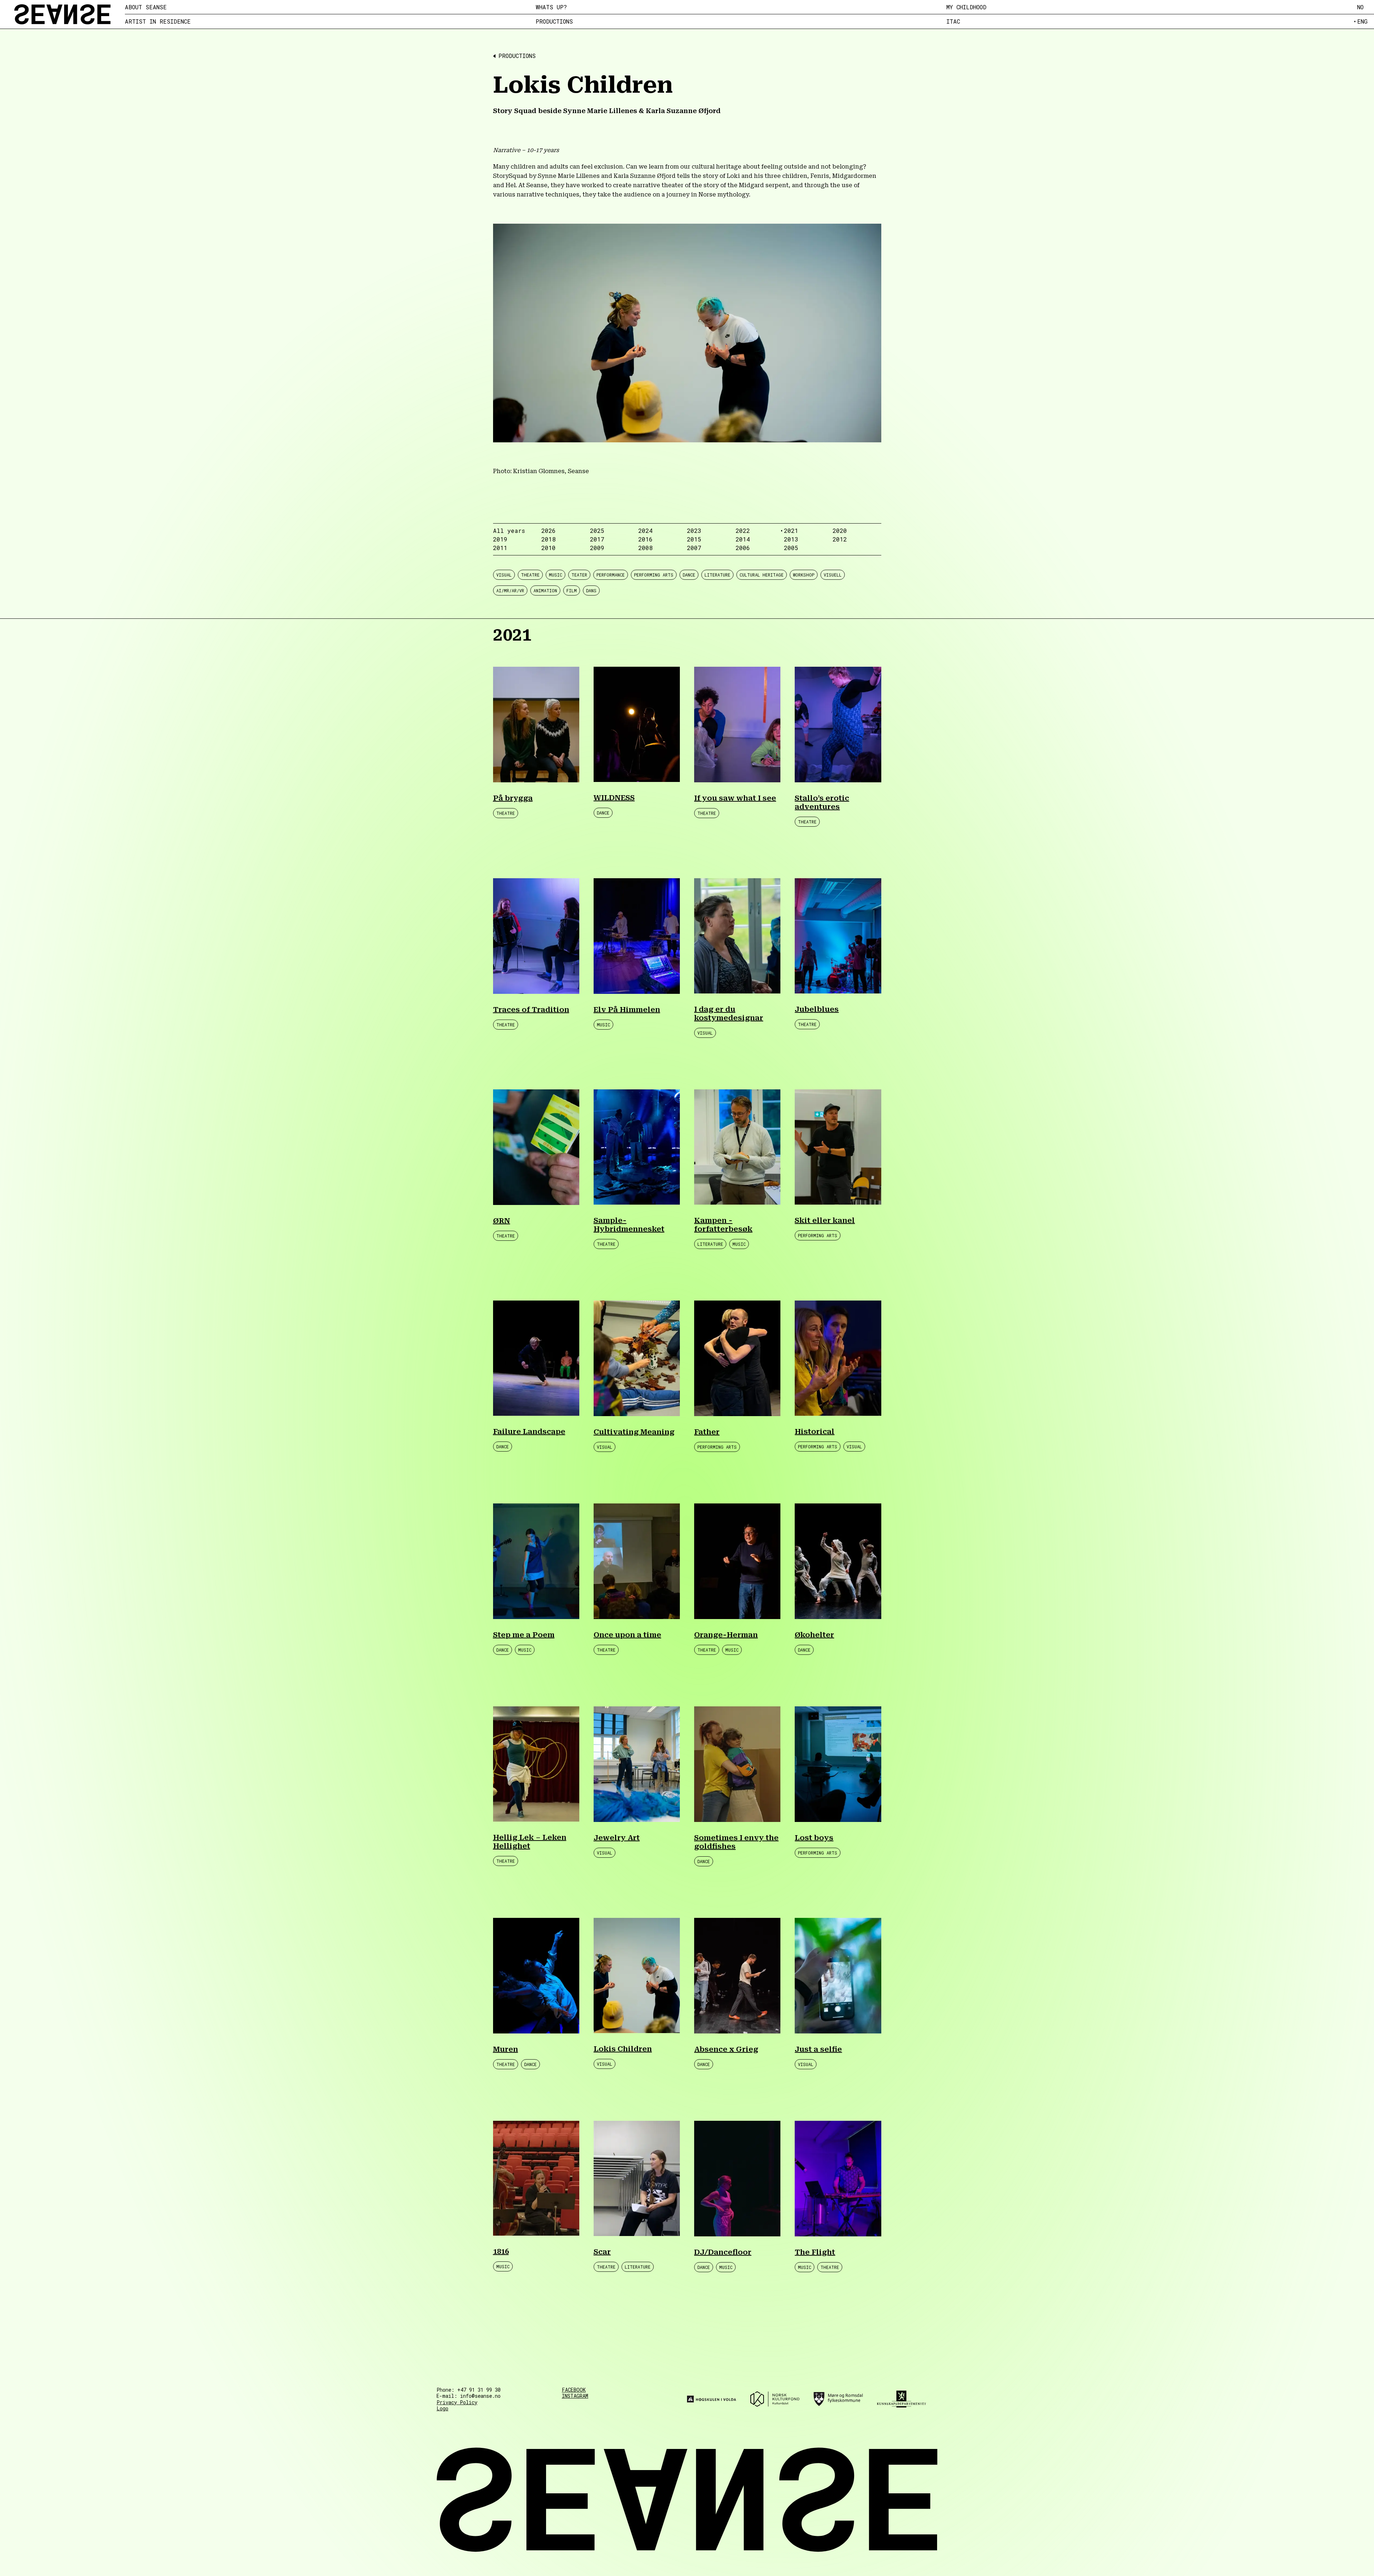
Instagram (575, 2396)
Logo (442, 2408)
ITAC (953, 21)
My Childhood (966, 7)
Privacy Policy (457, 2402)
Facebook (574, 2390)
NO (1360, 7)
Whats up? (551, 7)
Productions (554, 21)
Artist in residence (158, 21)
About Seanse (146, 7)
